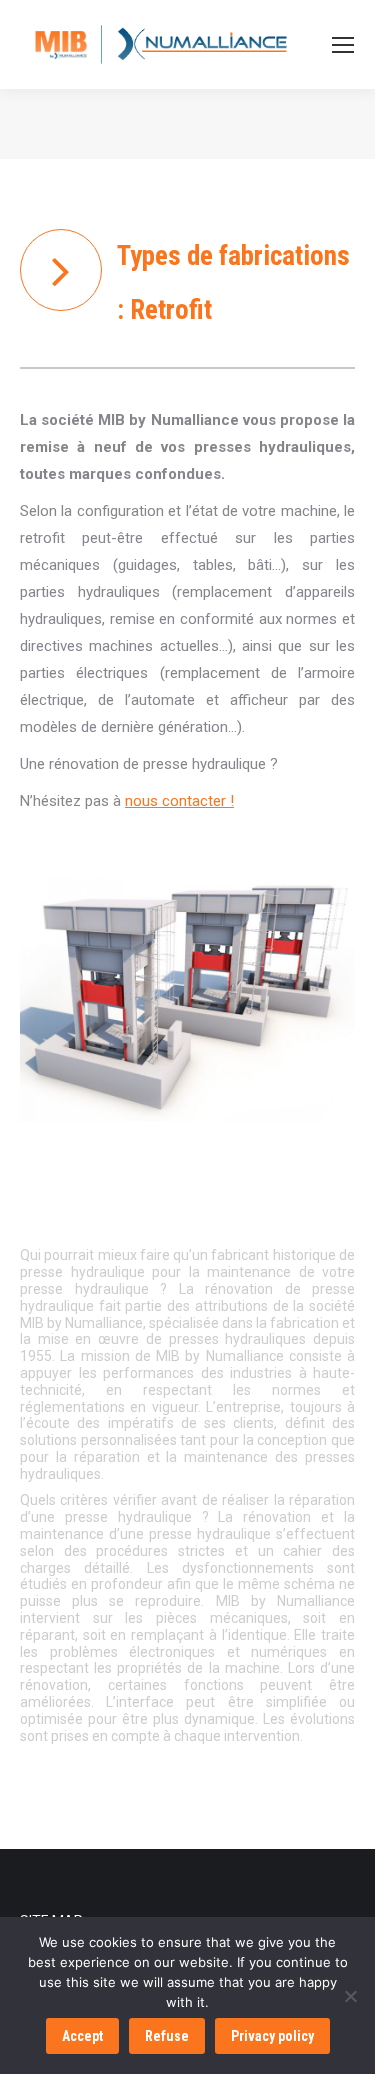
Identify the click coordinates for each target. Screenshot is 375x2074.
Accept (82, 2036)
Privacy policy (272, 2036)
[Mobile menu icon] (343, 45)
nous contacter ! (179, 801)
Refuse (167, 2036)
